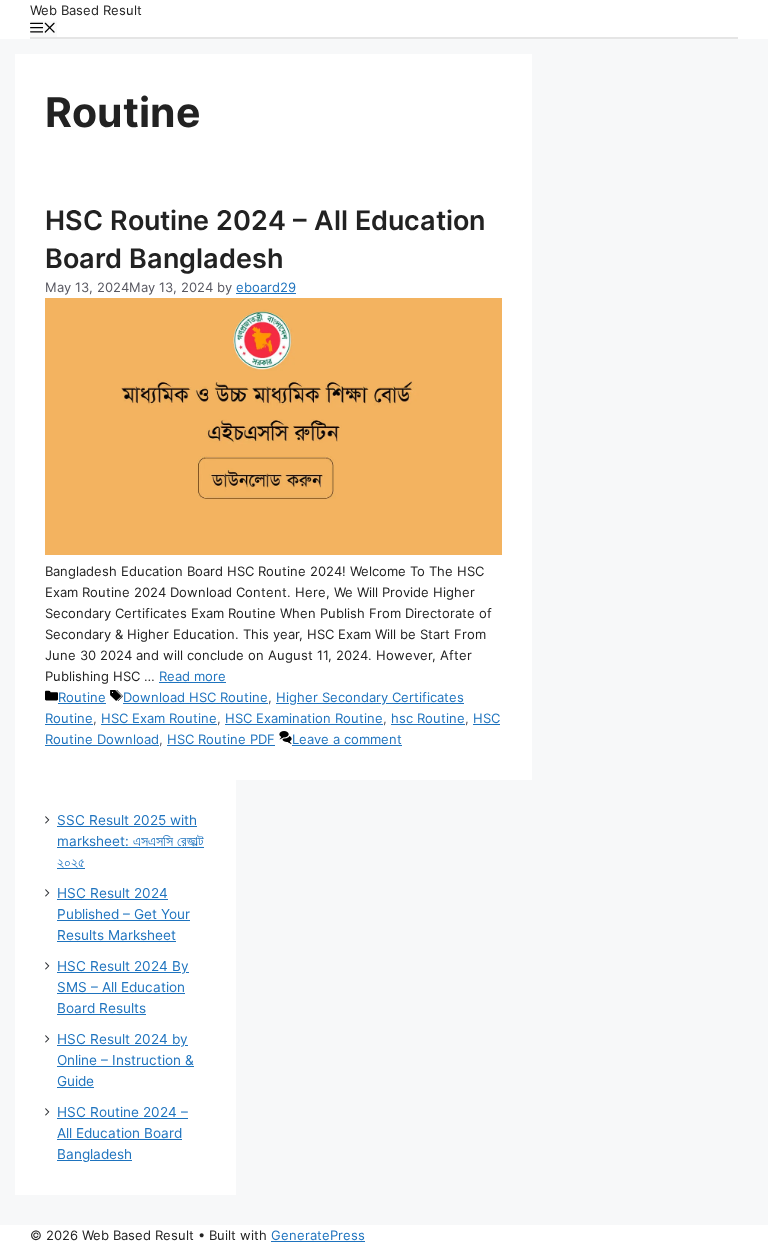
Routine (82, 697)
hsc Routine (428, 718)
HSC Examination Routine (304, 718)
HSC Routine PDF (221, 739)
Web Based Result (86, 10)
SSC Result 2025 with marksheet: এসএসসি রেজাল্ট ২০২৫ (130, 841)
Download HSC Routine (195, 697)
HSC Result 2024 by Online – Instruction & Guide (125, 1060)
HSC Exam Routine (159, 718)
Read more (192, 676)
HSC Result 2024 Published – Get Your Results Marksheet (123, 914)
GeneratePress (318, 1235)
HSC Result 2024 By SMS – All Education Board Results (123, 987)
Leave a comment (347, 739)
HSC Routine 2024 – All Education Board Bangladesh (122, 1133)
